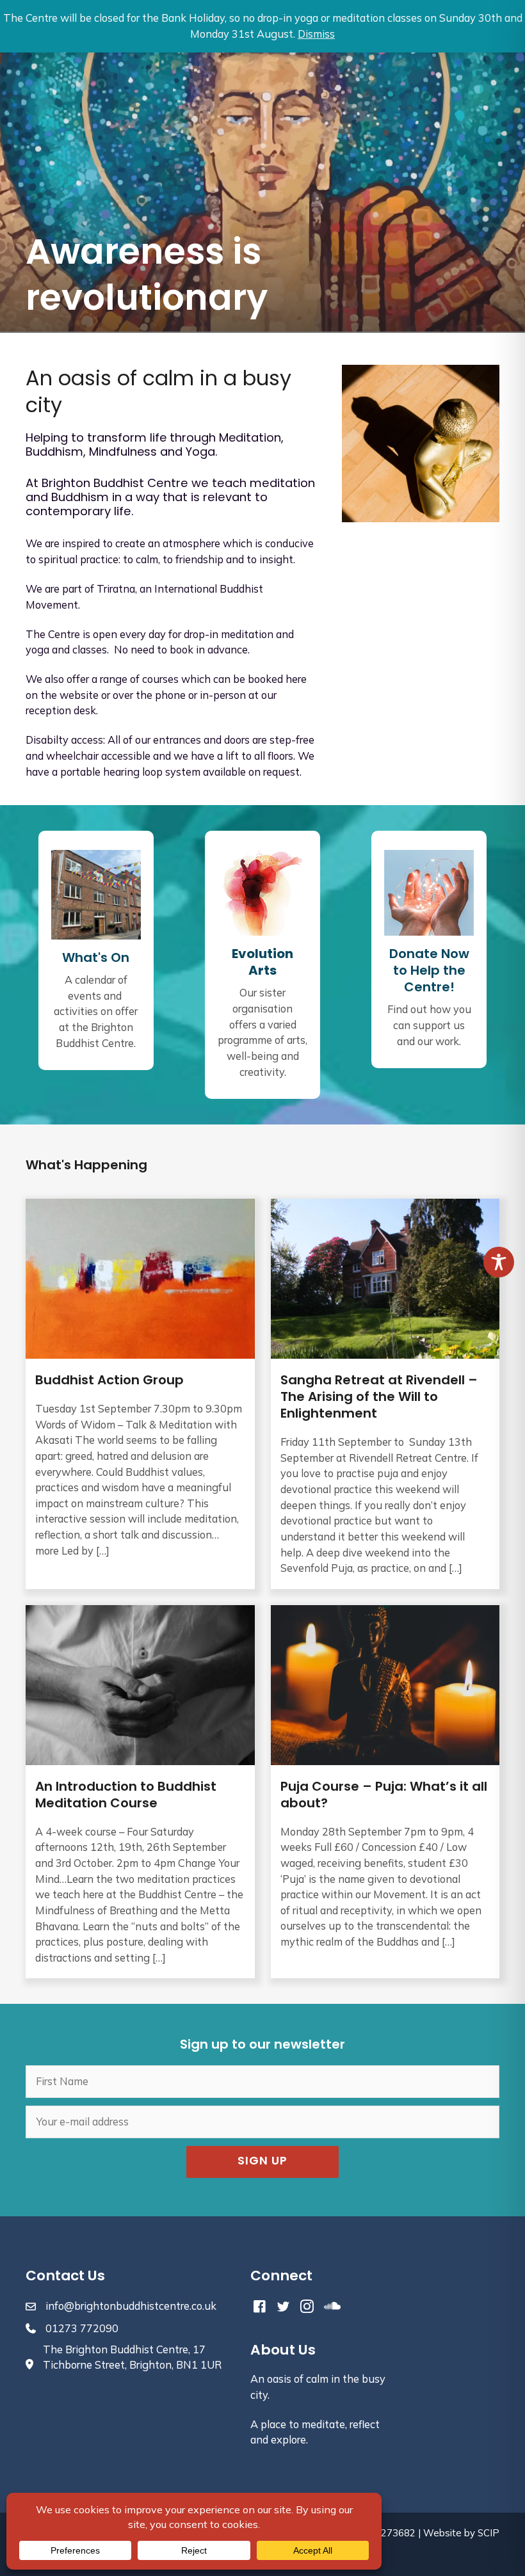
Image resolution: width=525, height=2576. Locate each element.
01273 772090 (82, 2328)
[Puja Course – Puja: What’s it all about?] (385, 1792)
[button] (262, 2162)
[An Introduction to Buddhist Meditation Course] (140, 1792)
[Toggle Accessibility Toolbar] (499, 1262)
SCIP (489, 2533)
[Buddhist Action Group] (140, 1394)
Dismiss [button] (316, 34)
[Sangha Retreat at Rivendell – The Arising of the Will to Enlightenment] (385, 1394)
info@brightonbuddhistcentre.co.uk (131, 2306)
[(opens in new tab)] (262, 892)
